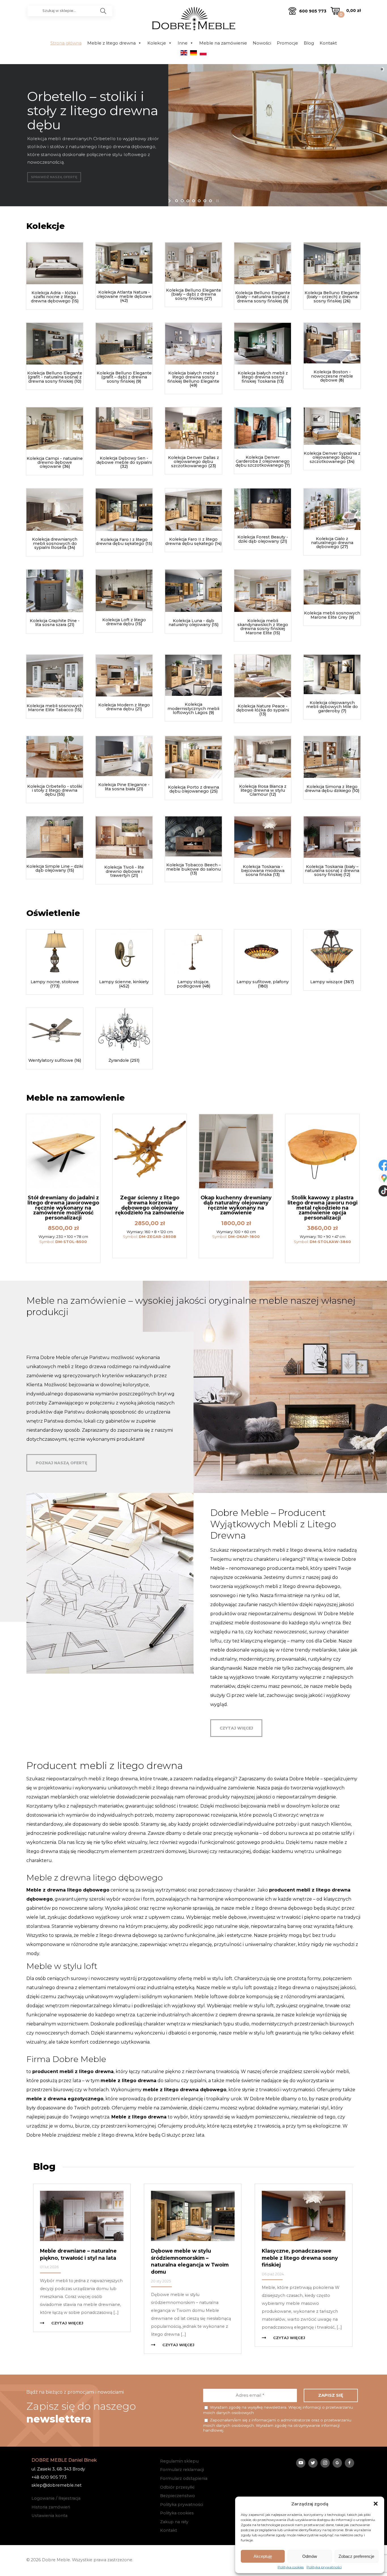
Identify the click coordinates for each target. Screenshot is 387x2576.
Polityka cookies (291, 2567)
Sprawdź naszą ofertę (54, 177)
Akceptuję (263, 2556)
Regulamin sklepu (179, 2461)
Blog (309, 43)
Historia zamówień (51, 2507)
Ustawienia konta (49, 2516)
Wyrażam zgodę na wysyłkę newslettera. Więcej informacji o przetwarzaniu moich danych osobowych (278, 2410)
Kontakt (328, 43)
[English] (184, 55)
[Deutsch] (193, 55)
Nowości (262, 43)
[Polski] (203, 55)
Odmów (310, 2556)
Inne (183, 43)
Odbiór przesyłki (177, 2487)
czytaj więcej (236, 1728)
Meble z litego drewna (111, 43)
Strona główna (66, 43)
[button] (376, 2504)
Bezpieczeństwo (177, 2496)
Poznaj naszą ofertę (61, 1463)
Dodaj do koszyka (63, 1252)
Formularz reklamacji (182, 2470)
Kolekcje (157, 43)
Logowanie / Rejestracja (56, 2498)
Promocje (287, 43)
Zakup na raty (174, 2522)
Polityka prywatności (324, 2567)
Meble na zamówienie (223, 43)
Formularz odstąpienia (184, 2478)
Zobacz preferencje (356, 2556)
